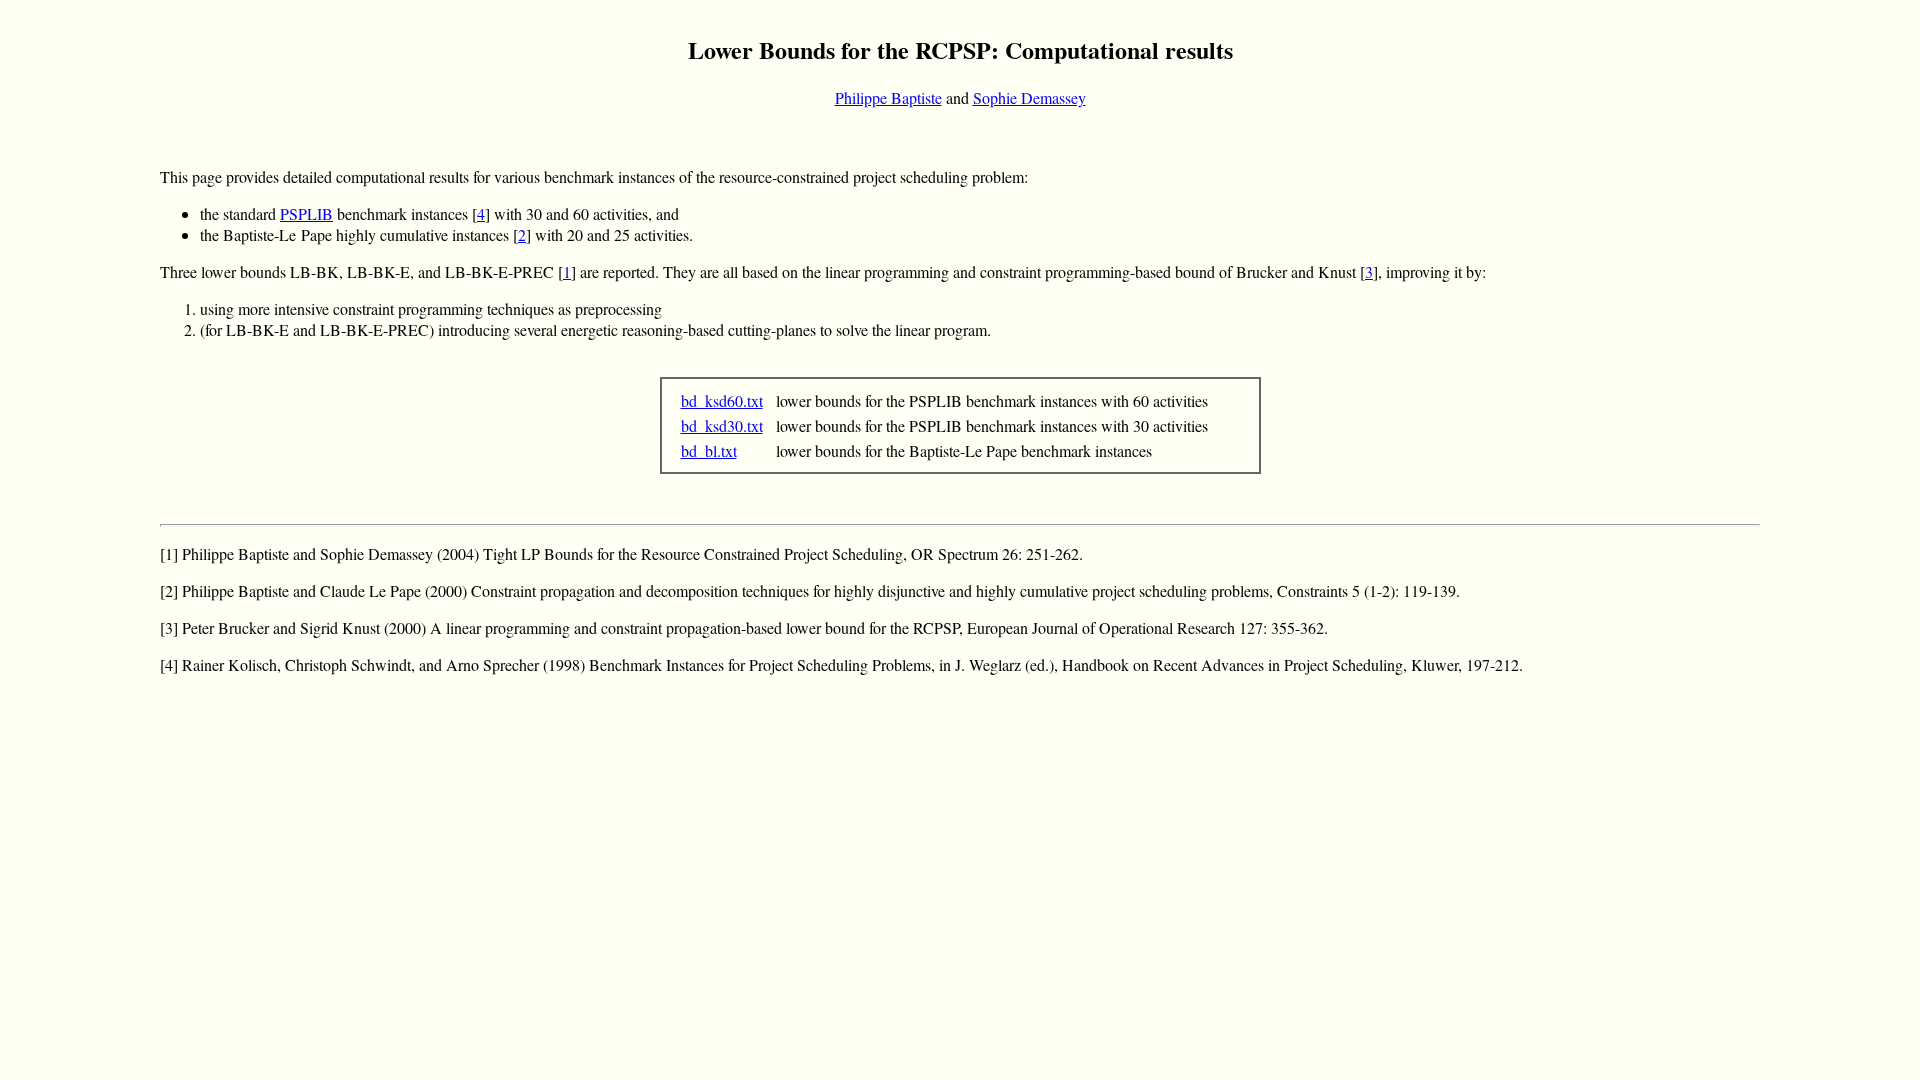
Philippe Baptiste (888, 97)
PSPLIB (306, 213)
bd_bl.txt (709, 450)
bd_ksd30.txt (722, 425)
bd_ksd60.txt (722, 400)
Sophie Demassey (1029, 97)
